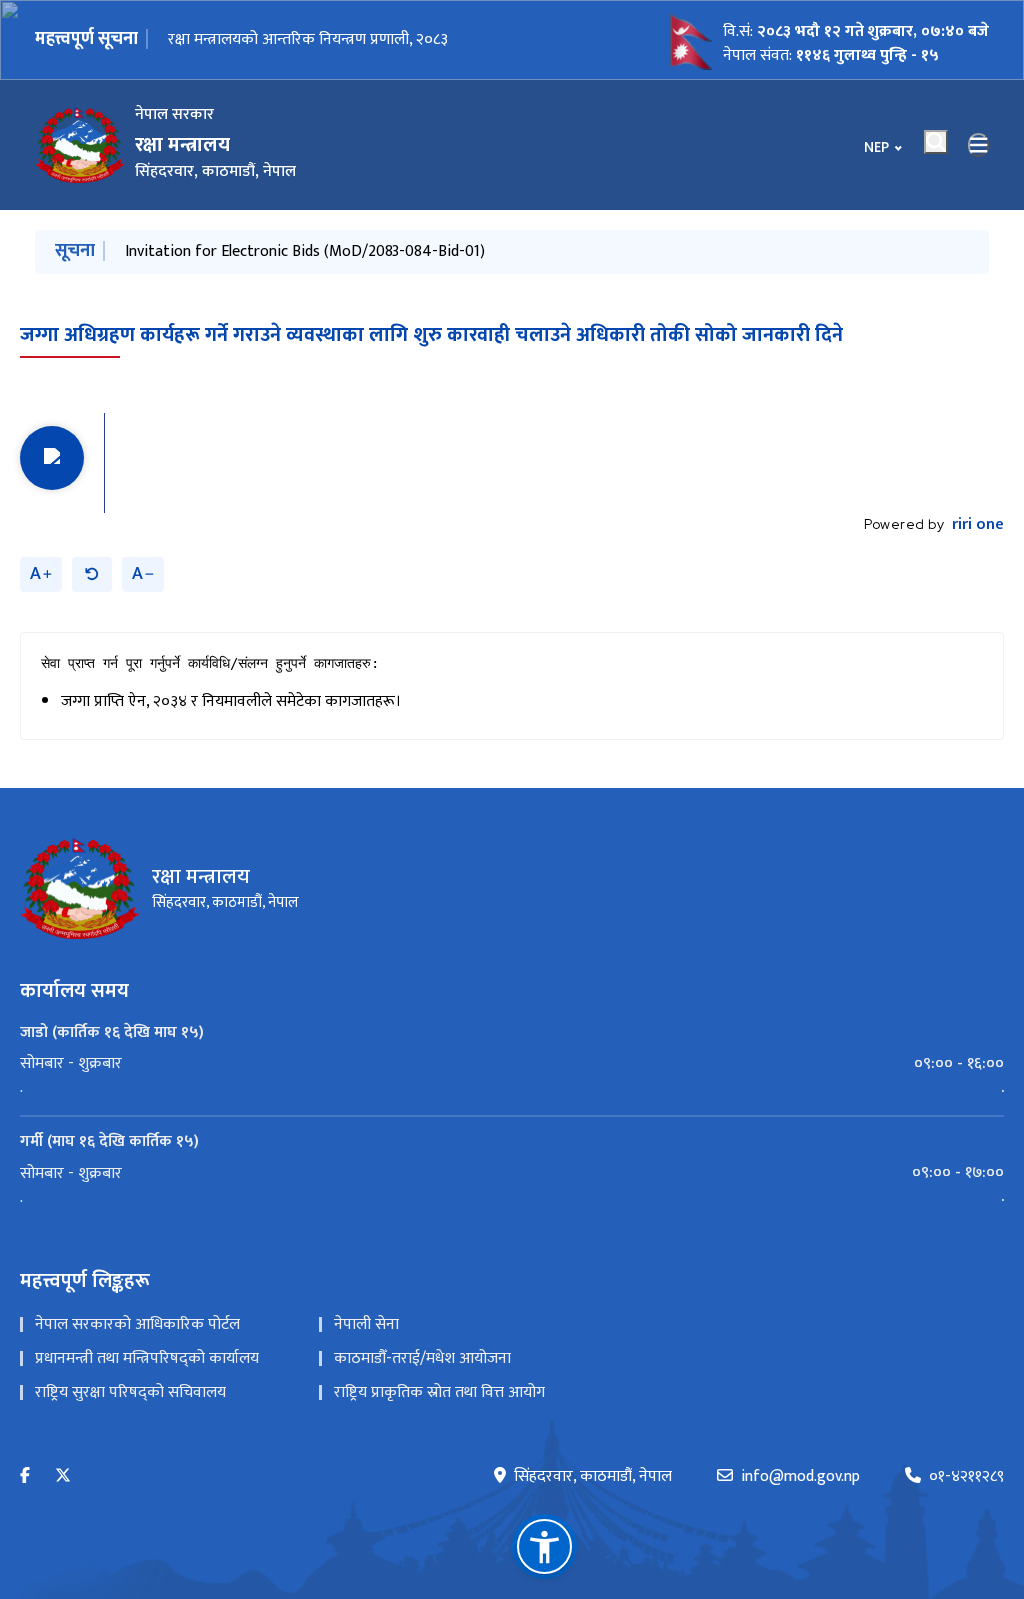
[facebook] (25, 1476)
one (978, 525)
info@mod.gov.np (800, 1477)
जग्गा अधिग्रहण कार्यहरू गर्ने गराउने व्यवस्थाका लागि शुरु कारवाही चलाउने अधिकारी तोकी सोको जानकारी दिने (431, 335)
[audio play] (52, 458)
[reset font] (92, 574)
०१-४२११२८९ (966, 1477)
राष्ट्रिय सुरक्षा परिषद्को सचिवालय (130, 1392)
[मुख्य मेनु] (979, 145)
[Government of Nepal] (80, 145)
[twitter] (63, 1476)
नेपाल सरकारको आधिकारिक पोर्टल (137, 1324)
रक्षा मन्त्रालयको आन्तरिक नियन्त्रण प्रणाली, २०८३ (308, 39)
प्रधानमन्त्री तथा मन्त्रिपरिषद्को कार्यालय (147, 1358)
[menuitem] (512, 1064)
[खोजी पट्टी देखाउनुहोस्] (936, 142)
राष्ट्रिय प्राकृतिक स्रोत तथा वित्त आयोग (439, 1392)
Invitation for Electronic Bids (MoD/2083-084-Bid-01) (305, 251)
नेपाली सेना (366, 1324)
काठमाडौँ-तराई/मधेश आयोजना (422, 1358)
